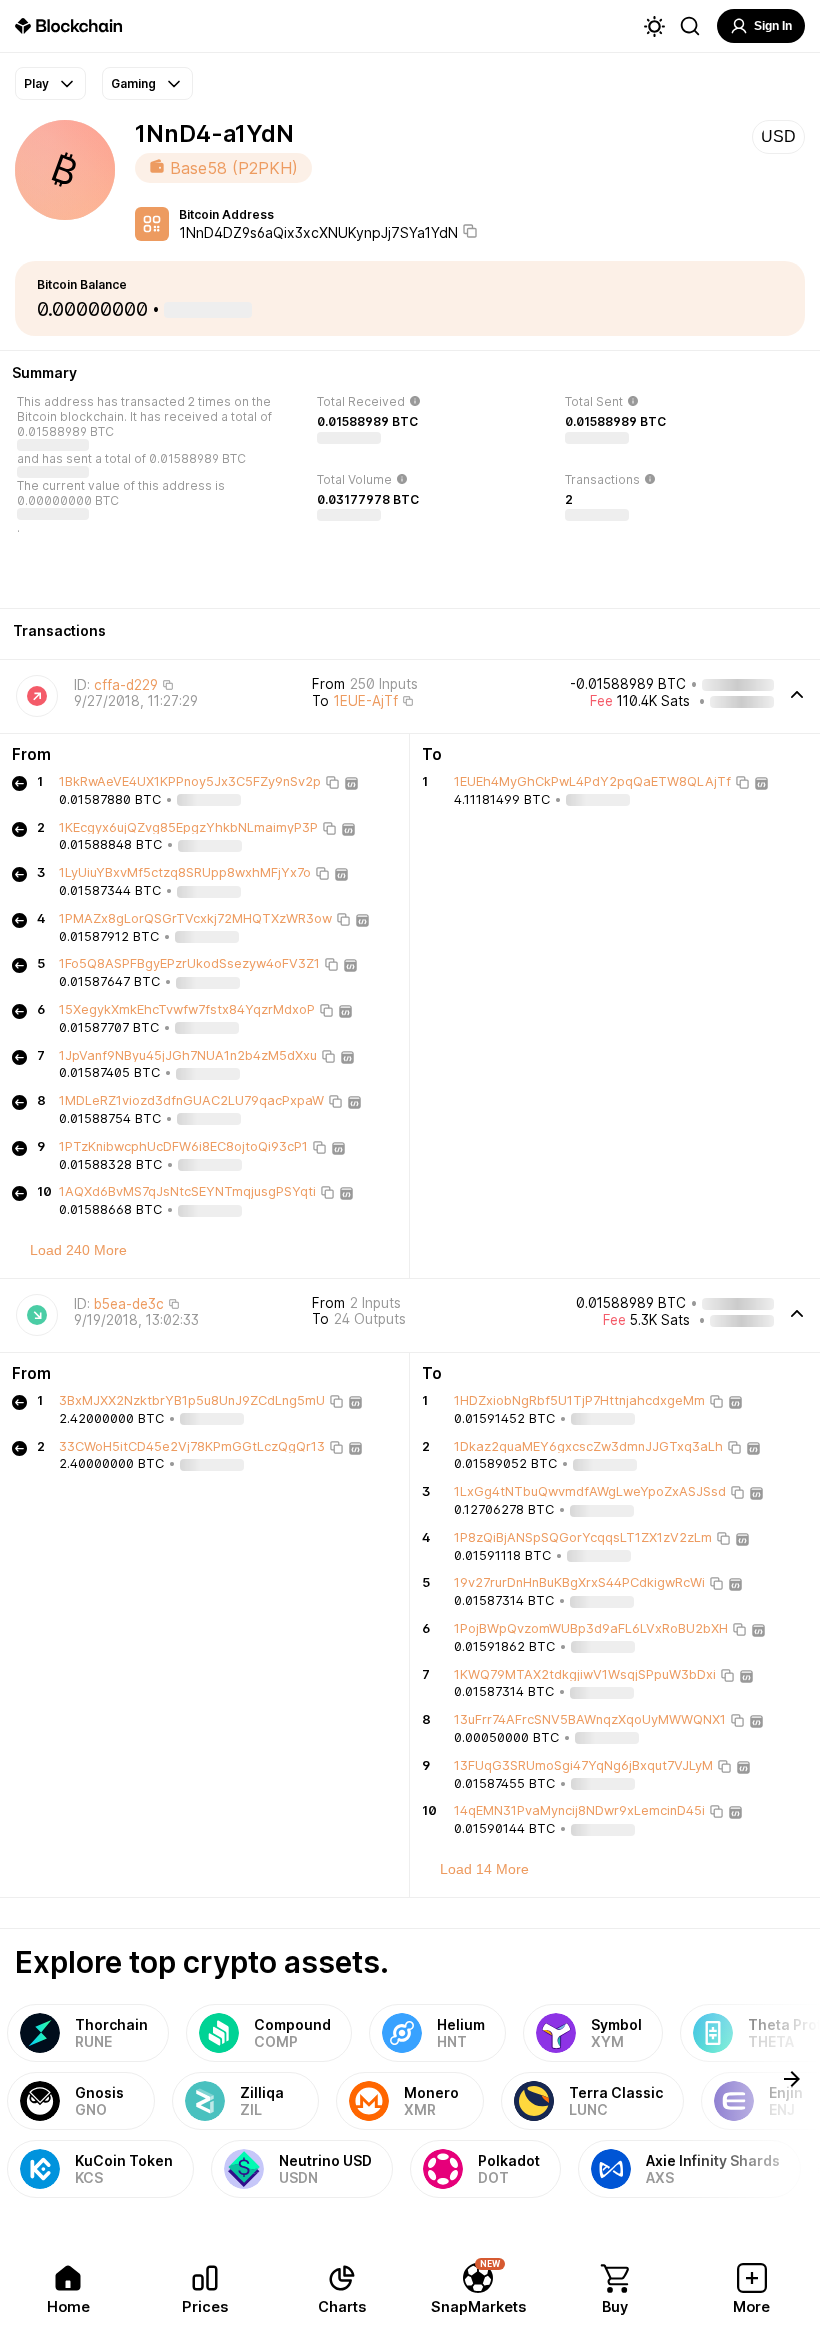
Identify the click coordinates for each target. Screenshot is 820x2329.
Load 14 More (484, 1869)
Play (36, 83)
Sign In (773, 26)
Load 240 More (78, 1250)
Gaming (133, 83)
